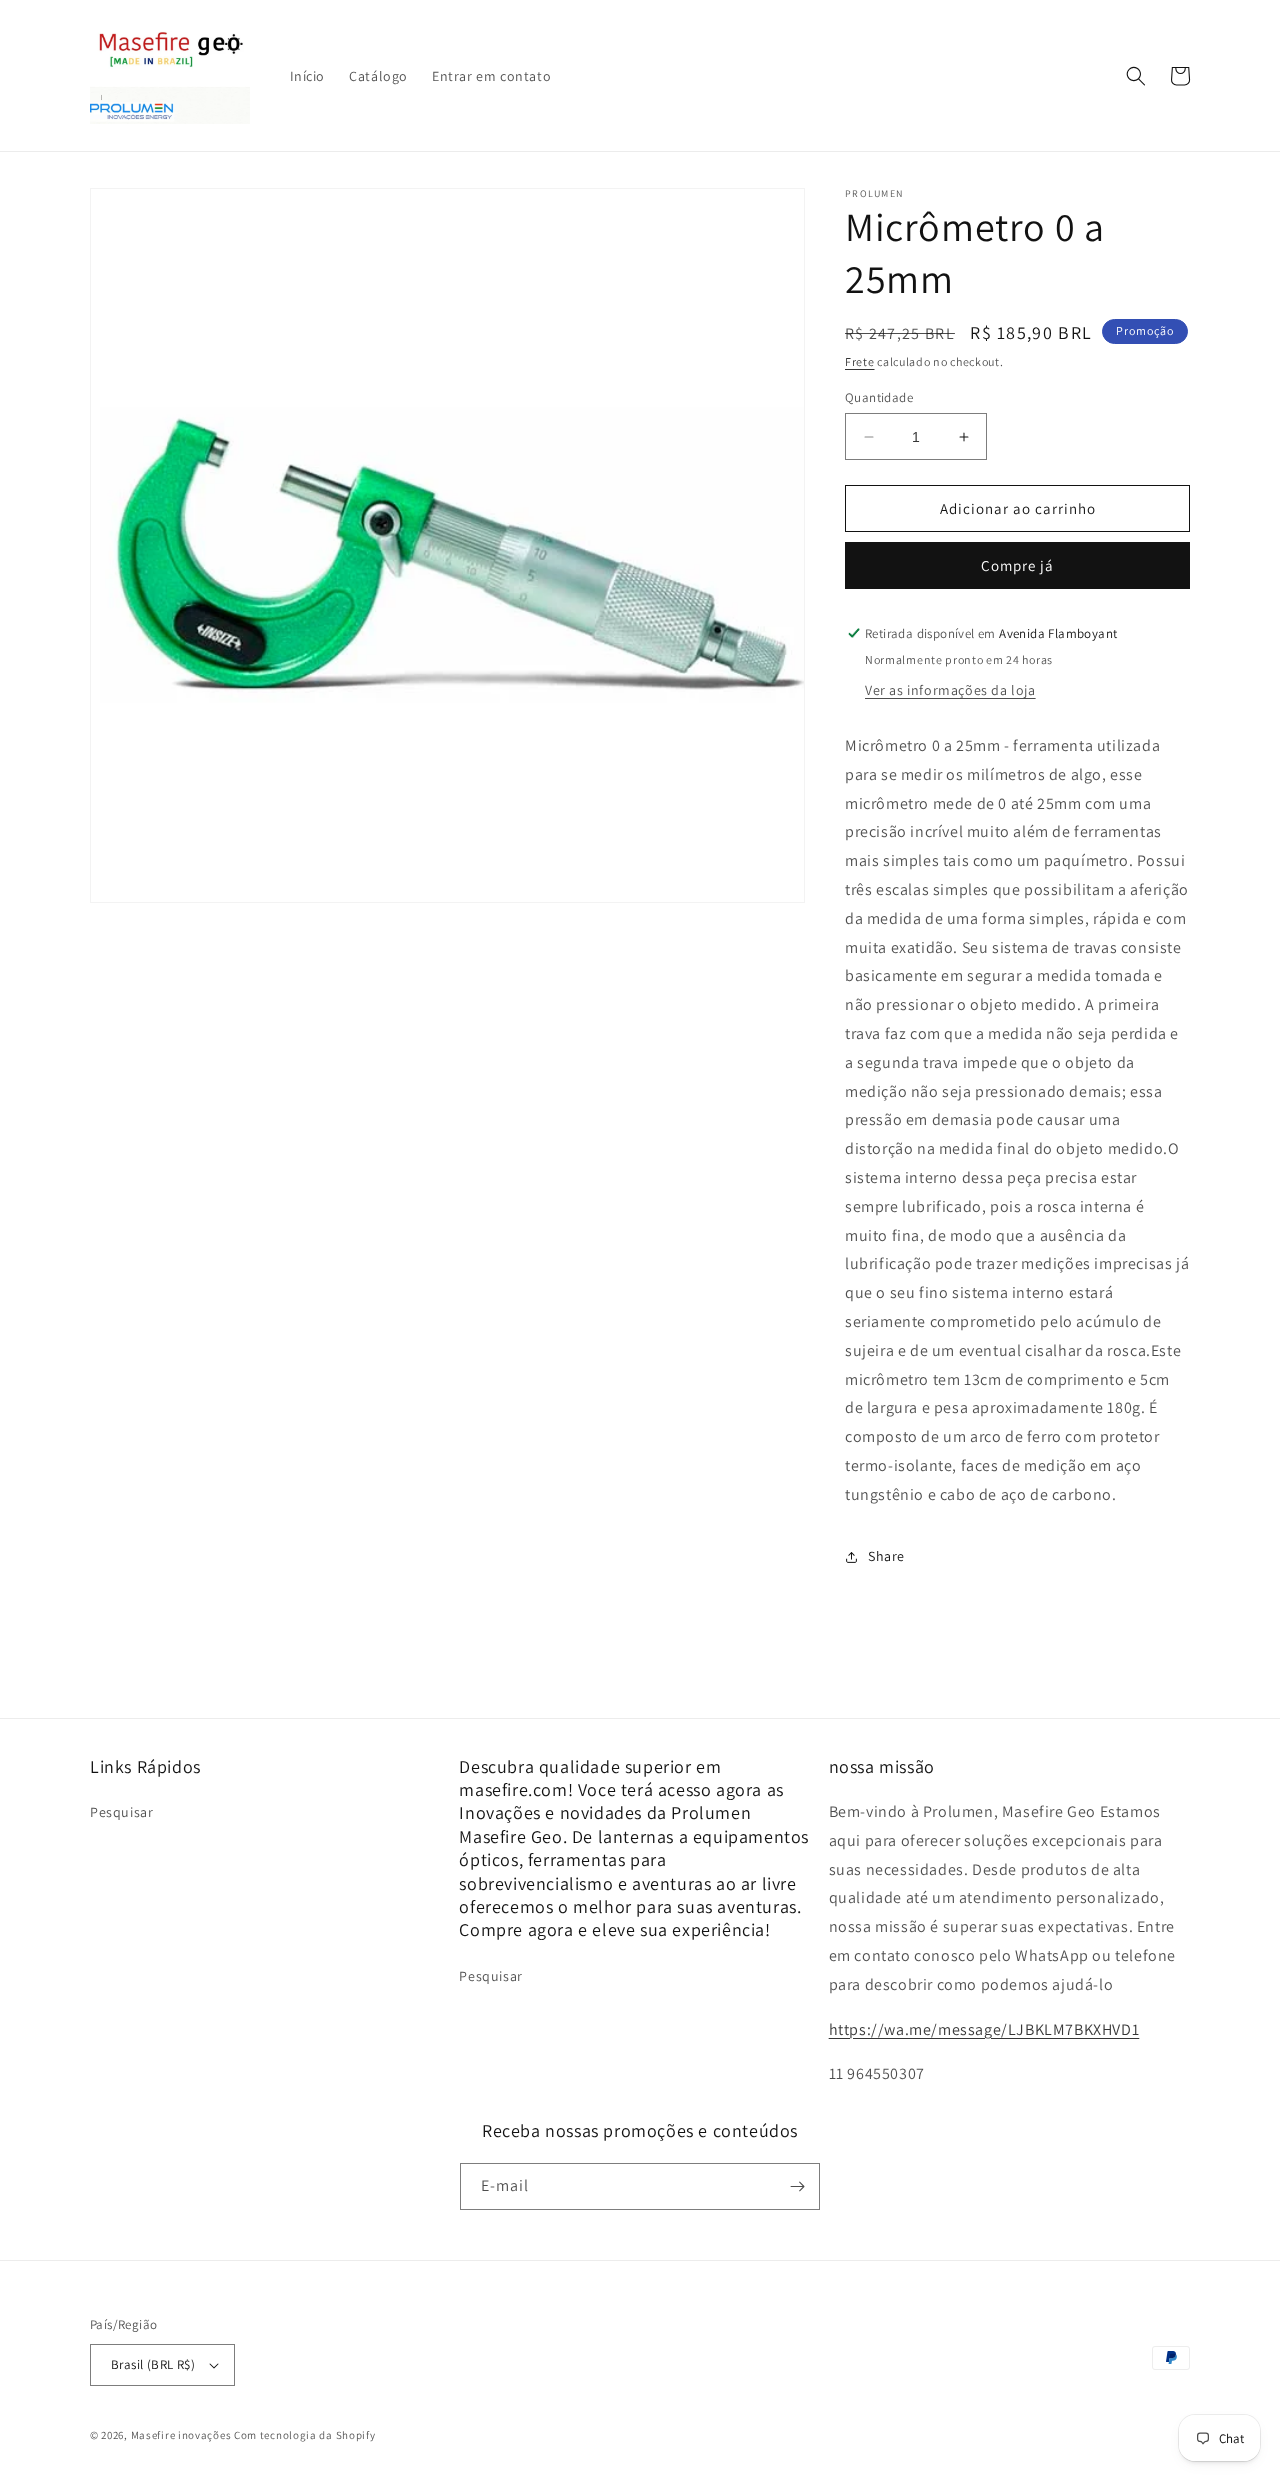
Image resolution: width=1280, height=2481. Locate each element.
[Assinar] (797, 2186)
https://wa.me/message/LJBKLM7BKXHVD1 (984, 2029)
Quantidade (879, 397)
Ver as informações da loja (950, 690)
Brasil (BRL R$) (153, 2364)
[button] (1136, 76)
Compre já (1017, 565)
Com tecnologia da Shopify (305, 2435)
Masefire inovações (182, 2435)
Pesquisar (121, 1812)
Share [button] (886, 1556)
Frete (860, 361)
